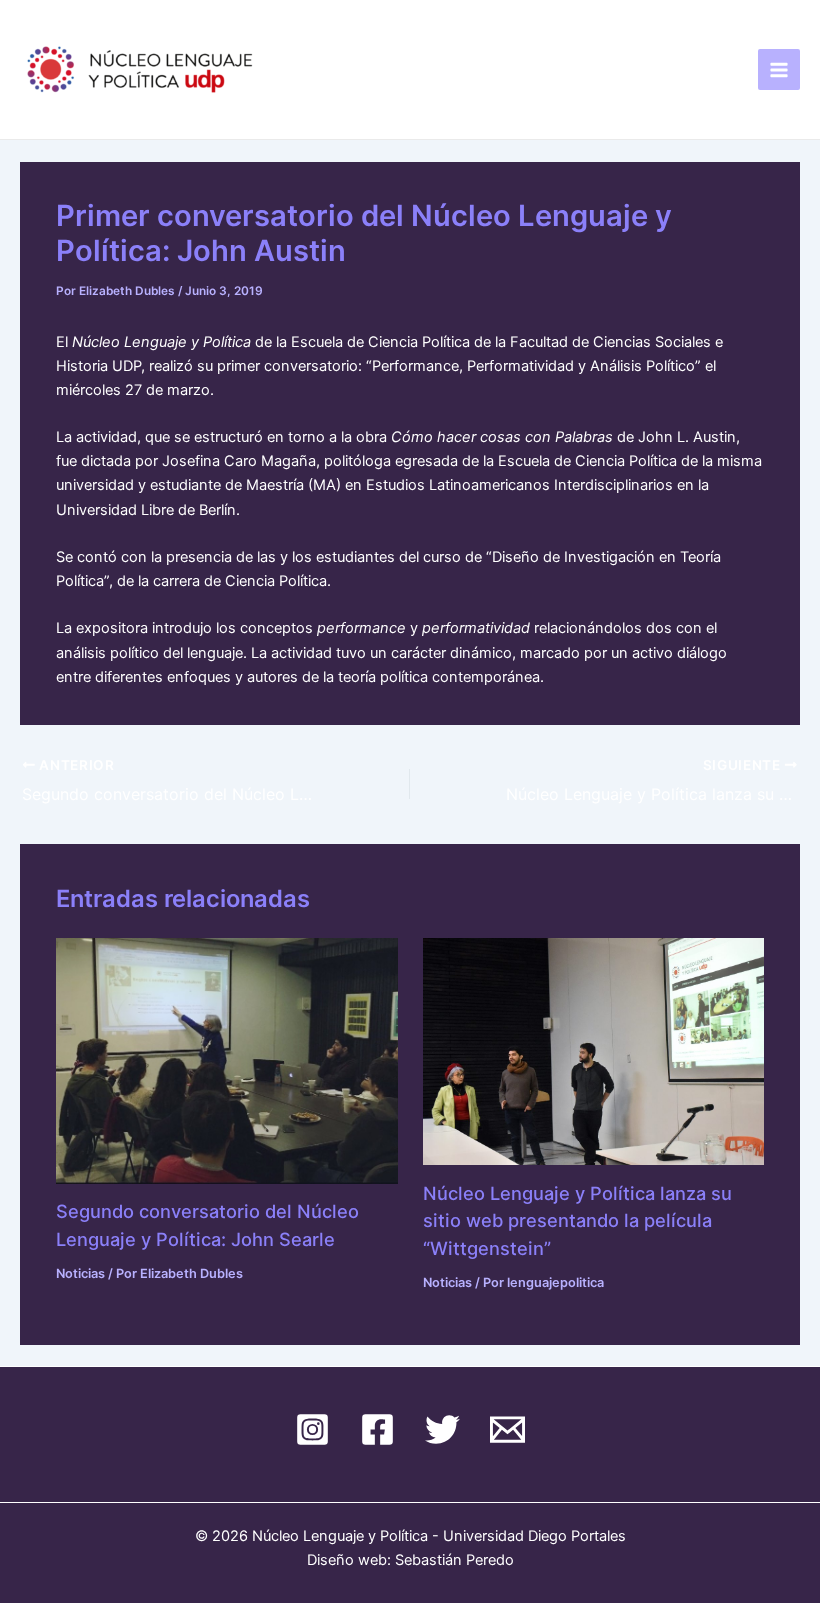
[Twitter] (442, 1429)
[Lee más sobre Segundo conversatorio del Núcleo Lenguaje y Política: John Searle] (226, 1060)
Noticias (80, 1273)
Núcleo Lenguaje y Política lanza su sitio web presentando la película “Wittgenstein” (577, 1220)
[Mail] (507, 1429)
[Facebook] (377, 1429)
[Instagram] (312, 1429)
